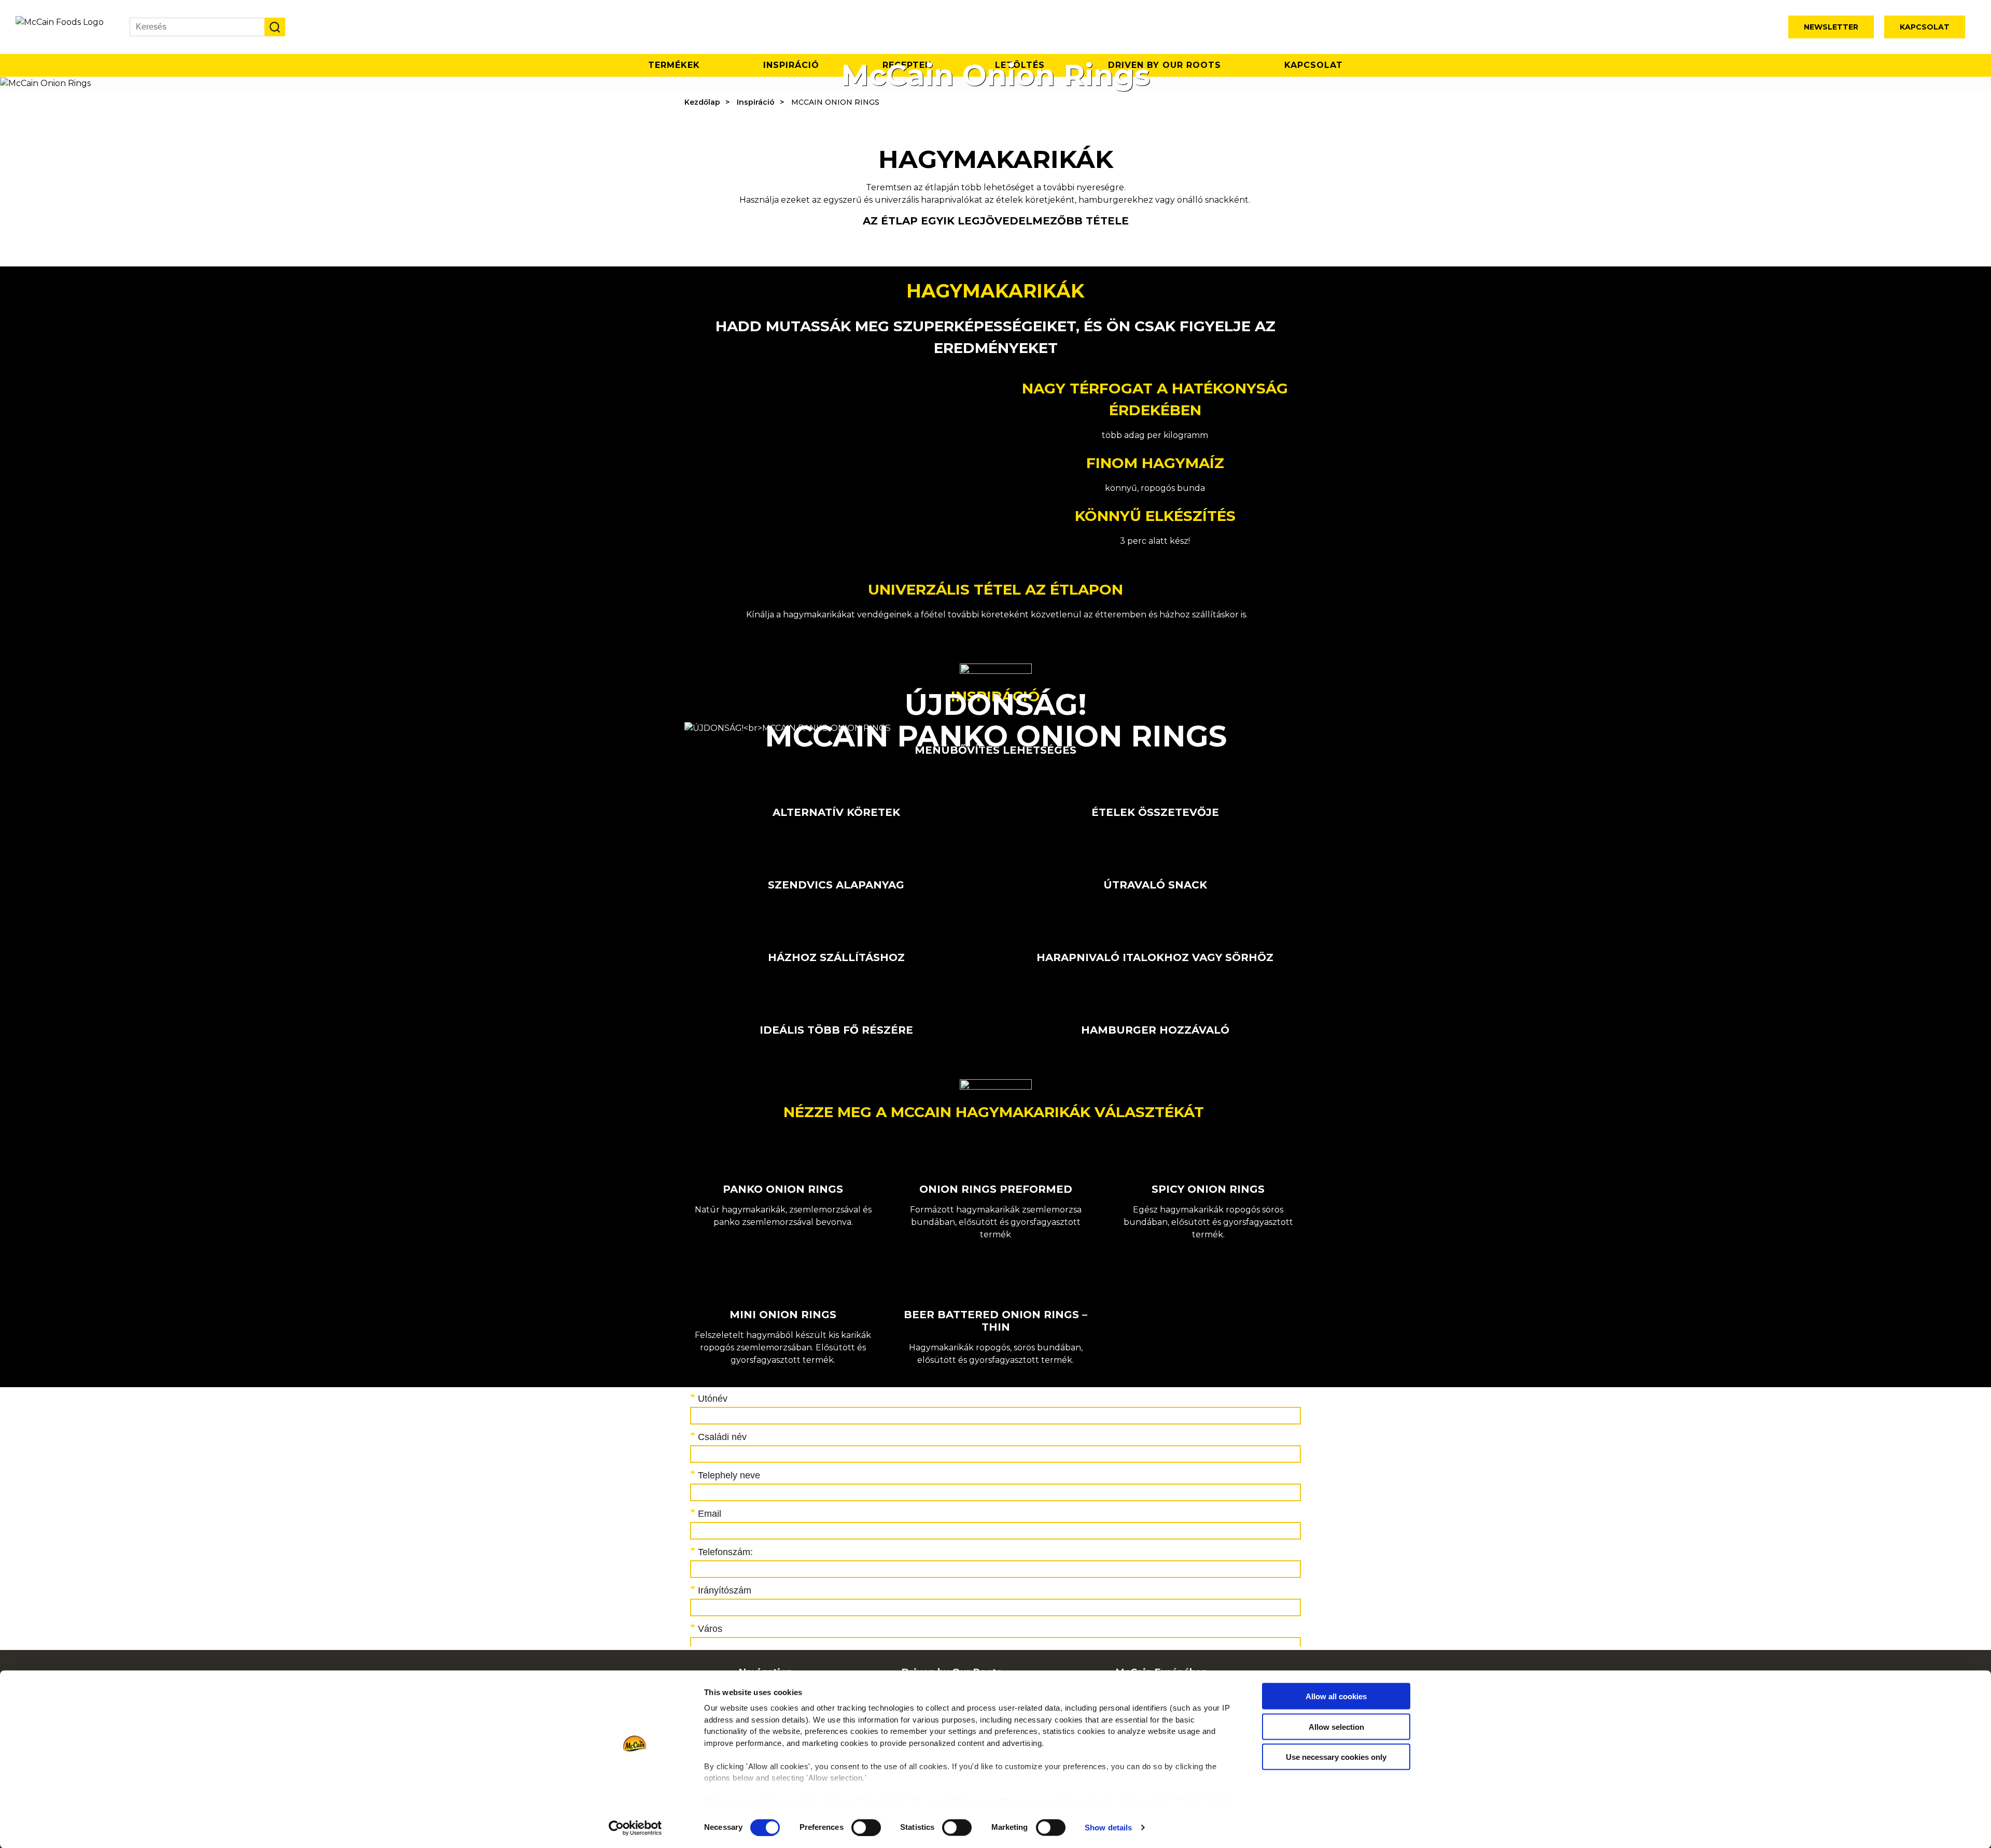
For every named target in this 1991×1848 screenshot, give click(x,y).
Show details (1108, 1828)
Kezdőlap (702, 102)
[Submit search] (275, 27)
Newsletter (1831, 27)
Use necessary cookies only (1336, 1757)
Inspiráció (756, 102)
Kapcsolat (1925, 27)
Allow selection (1336, 1726)
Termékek (674, 65)
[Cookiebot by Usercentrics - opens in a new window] (635, 1828)
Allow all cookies (1336, 1696)
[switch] (866, 1827)
